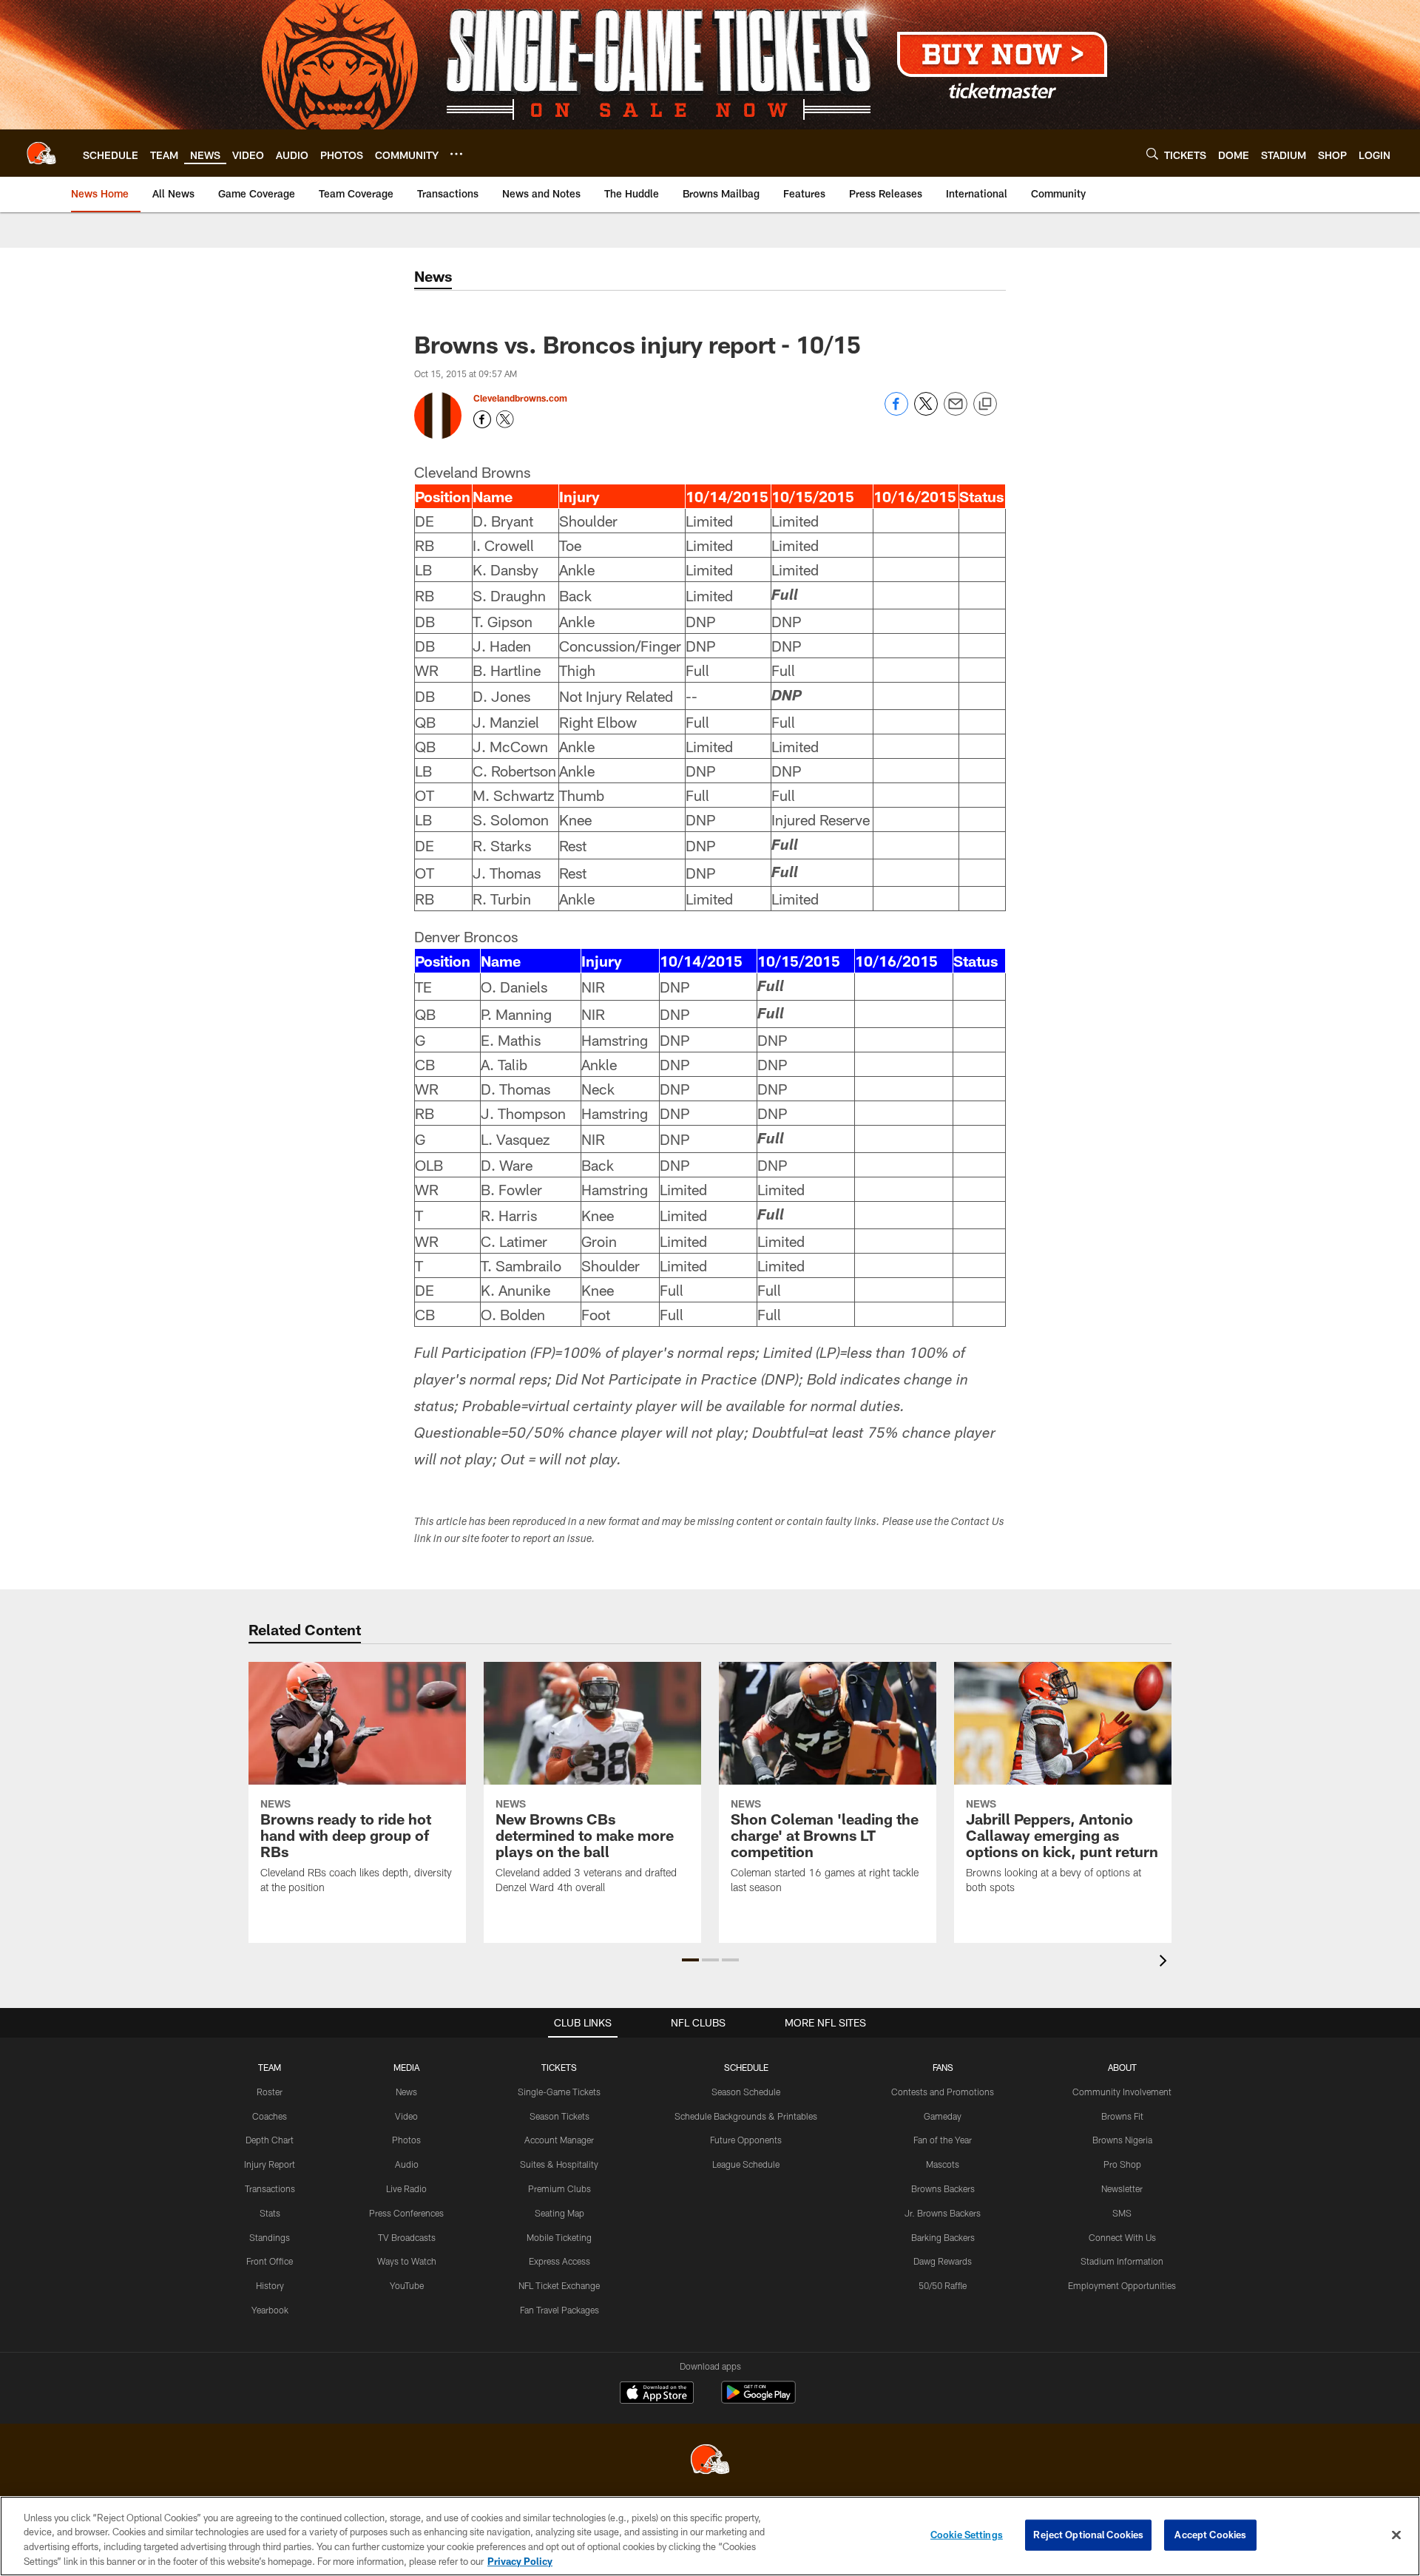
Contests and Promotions (943, 2092)
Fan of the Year (943, 2140)
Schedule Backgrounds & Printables (746, 2116)
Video (406, 2116)
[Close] (1396, 2535)
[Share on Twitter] (926, 412)
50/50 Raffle (943, 2285)
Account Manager (559, 2140)
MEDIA (406, 2067)
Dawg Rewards (943, 2261)
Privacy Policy (520, 2560)
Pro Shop (1122, 2164)
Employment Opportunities (1122, 2285)
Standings (270, 2237)
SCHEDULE (746, 2067)
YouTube (407, 2285)
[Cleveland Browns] (710, 2461)
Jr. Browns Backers (943, 2213)
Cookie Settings (967, 2535)
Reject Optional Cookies (1088, 2535)
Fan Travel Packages (559, 2310)
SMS (1122, 2213)
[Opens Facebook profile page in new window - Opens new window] (482, 419)
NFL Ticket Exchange (559, 2285)
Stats (270, 2213)
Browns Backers (943, 2188)
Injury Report (270, 2164)
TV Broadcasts (407, 2237)
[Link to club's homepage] (41, 153)
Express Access (559, 2261)
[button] (690, 1960)
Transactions (270, 2188)
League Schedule (746, 2164)
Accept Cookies (1210, 2535)
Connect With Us (1122, 2237)
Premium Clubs (559, 2188)
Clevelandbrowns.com (520, 398)
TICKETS (559, 2067)
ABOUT (1122, 2067)
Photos (406, 2140)
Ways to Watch (407, 2261)
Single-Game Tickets (559, 2092)
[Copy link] (985, 405)
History (270, 2285)
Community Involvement (1122, 2092)
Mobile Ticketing (559, 2237)
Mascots (943, 2164)
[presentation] (1166, 1963)
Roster (270, 2092)
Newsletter (1122, 2188)
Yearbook (270, 2310)
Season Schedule (746, 2092)
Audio (407, 2164)
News (406, 2092)
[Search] (1152, 153)
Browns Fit (1122, 2116)
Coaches (270, 2116)
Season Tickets (559, 2116)
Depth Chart (270, 2140)
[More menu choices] (456, 154)
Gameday (943, 2116)
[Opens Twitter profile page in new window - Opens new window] (505, 419)
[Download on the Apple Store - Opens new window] (657, 2394)
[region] (710, 2536)
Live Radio (406, 2188)
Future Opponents (746, 2140)
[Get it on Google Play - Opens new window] (758, 2400)
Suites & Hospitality (559, 2164)
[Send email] (956, 412)
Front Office (270, 2261)
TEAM (270, 2067)
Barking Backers (943, 2237)
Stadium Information (1122, 2261)
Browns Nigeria (1122, 2140)
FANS (943, 2067)
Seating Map (559, 2213)
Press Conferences (406, 2213)
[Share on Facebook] (896, 412)
